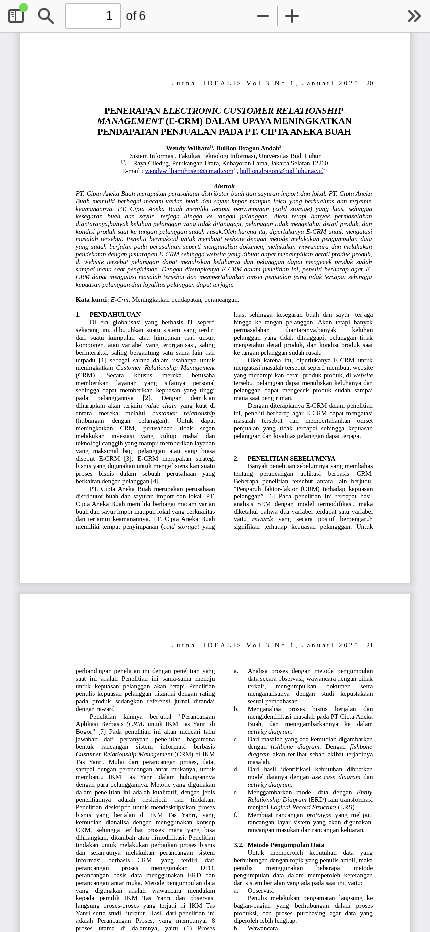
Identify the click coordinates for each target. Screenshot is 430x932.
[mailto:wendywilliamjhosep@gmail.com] (189, 171)
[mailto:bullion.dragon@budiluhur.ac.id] (282, 171)
